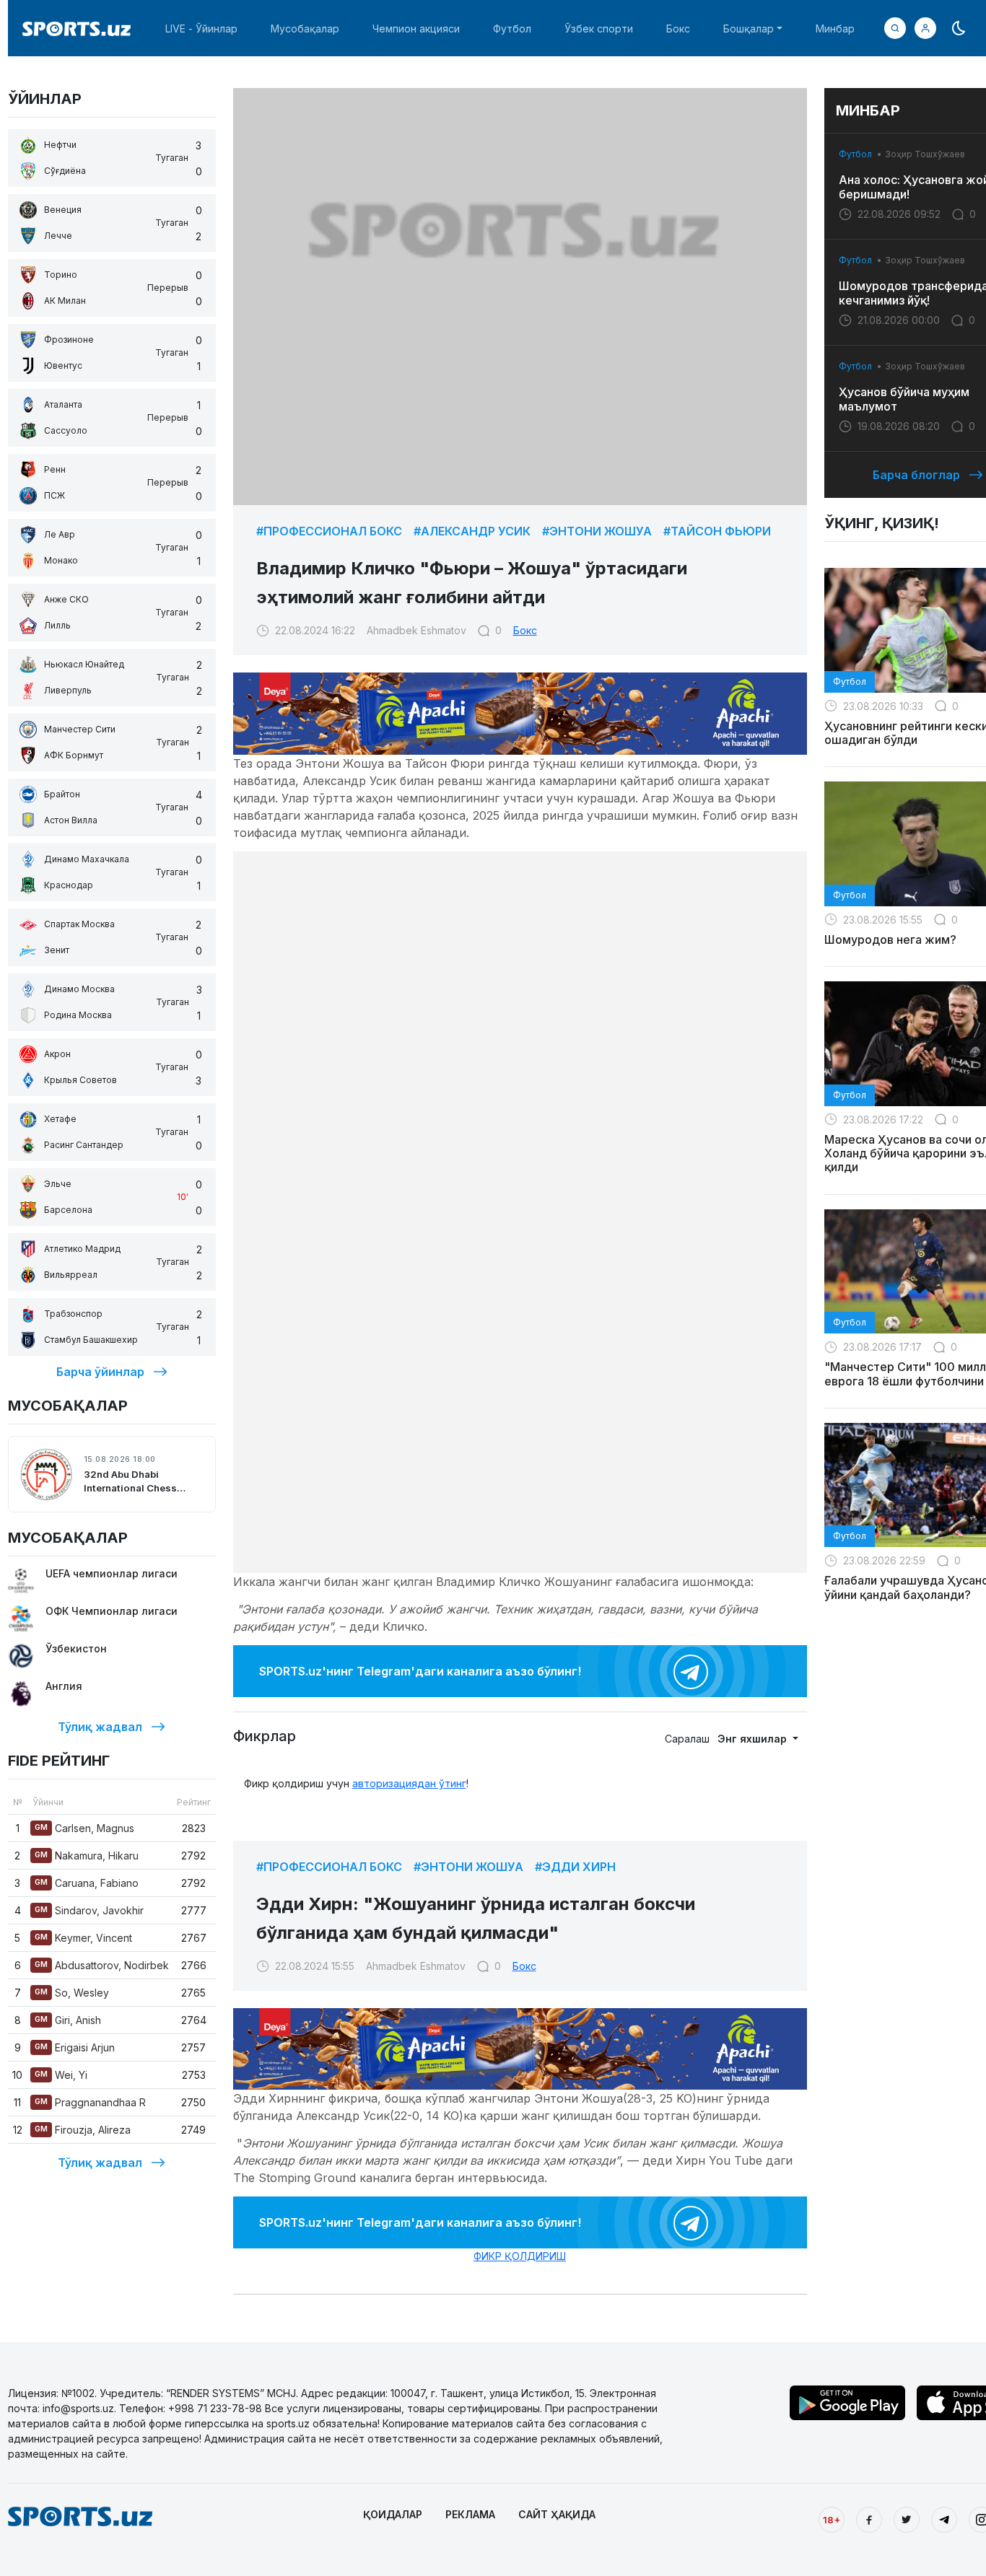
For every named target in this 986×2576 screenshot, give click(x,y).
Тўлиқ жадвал (100, 1727)
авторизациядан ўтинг (409, 1783)
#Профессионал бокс (329, 531)
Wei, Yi (61, 2075)
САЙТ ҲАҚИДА (557, 2514)
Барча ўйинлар (100, 1372)
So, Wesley (72, 1993)
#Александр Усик (472, 531)
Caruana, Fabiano (87, 1883)
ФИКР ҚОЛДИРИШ (520, 2256)
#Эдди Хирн (575, 1867)
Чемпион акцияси (416, 29)
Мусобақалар (305, 29)
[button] (925, 28)
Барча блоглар (916, 475)
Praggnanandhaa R (90, 2102)
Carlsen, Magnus (84, 1828)
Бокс (678, 29)
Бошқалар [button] (749, 29)
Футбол (512, 29)
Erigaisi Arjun (75, 2047)
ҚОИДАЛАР (393, 2514)
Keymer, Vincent (83, 1938)
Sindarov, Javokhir (89, 1910)
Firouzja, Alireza (83, 2130)
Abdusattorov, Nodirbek (102, 1965)
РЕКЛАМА (470, 2514)
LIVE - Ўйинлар (201, 29)
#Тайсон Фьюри (717, 531)
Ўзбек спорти (599, 29)
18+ (832, 2520)
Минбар (835, 29)
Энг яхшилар (754, 1739)
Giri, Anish (68, 2020)
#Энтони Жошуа (597, 531)
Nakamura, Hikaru (87, 1856)
